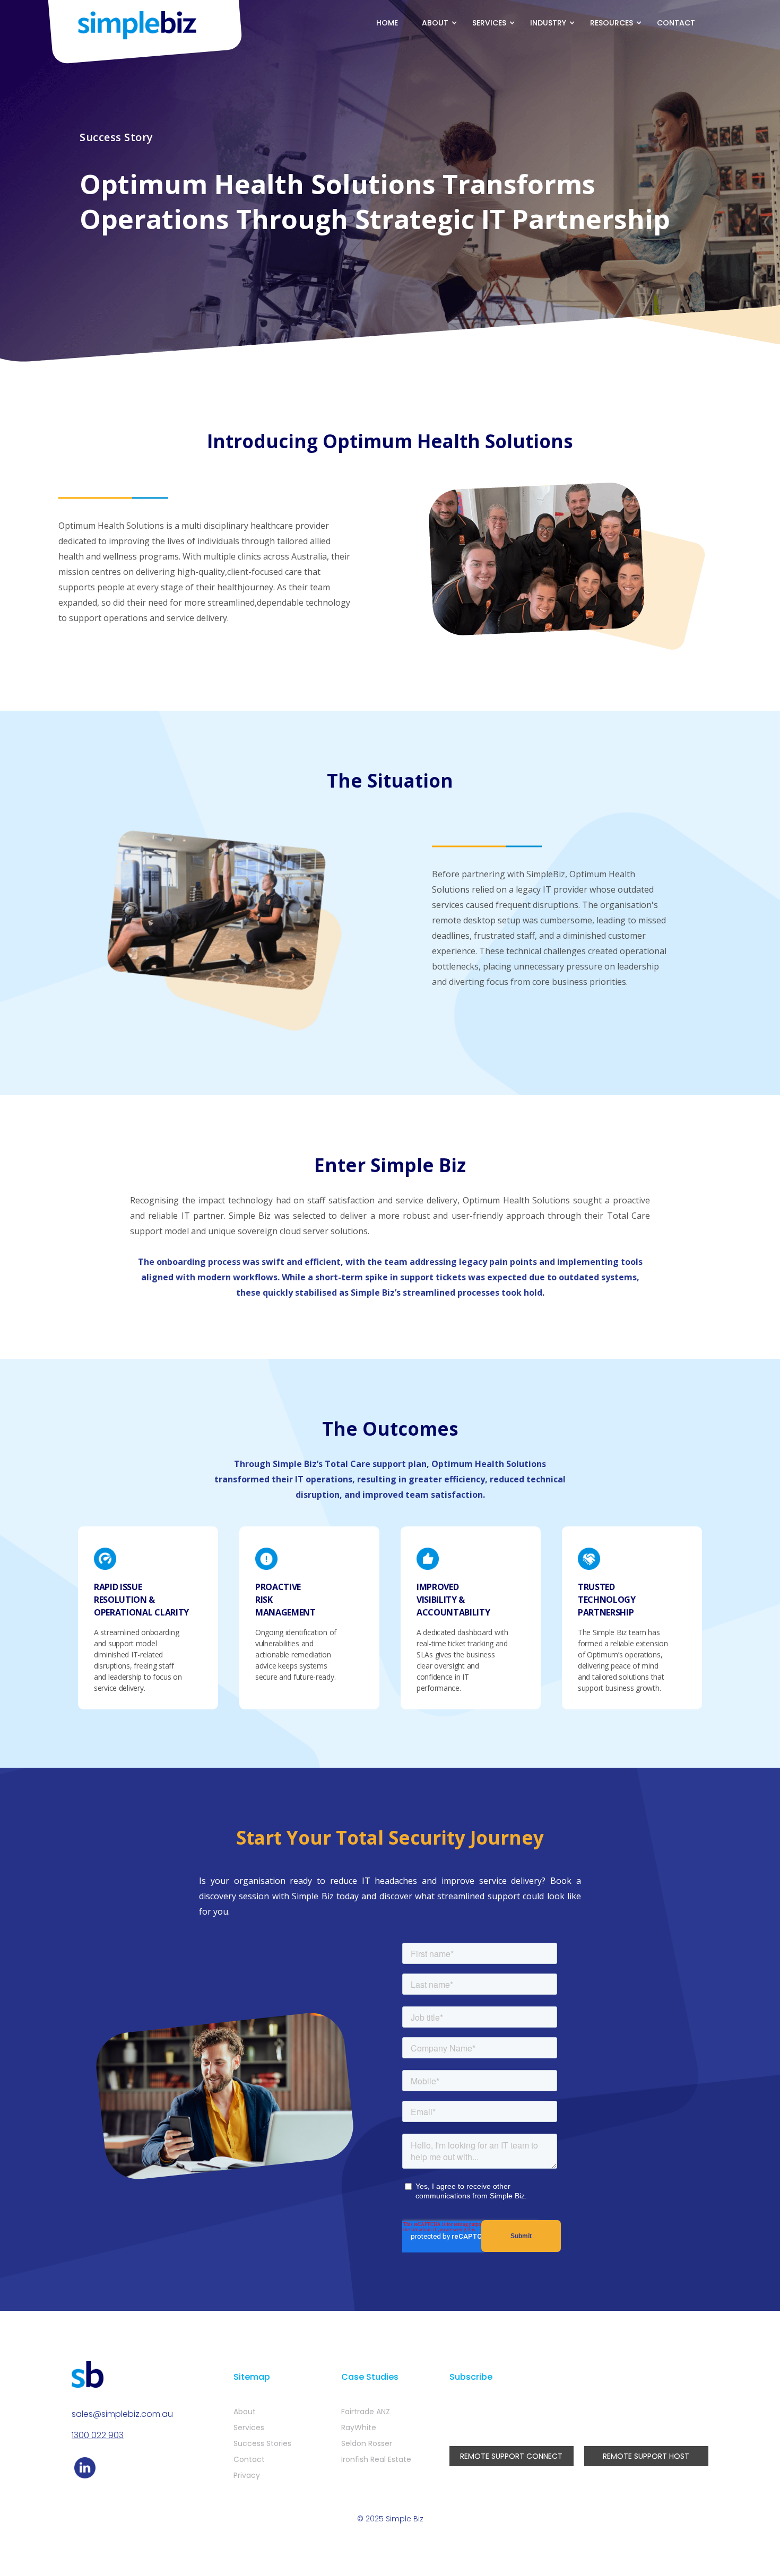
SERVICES (489, 23)
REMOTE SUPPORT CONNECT (511, 2456)
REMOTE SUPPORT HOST (646, 2456)
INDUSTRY (548, 23)
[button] (436, 23)
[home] (138, 25)
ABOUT (435, 23)
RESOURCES (612, 23)
